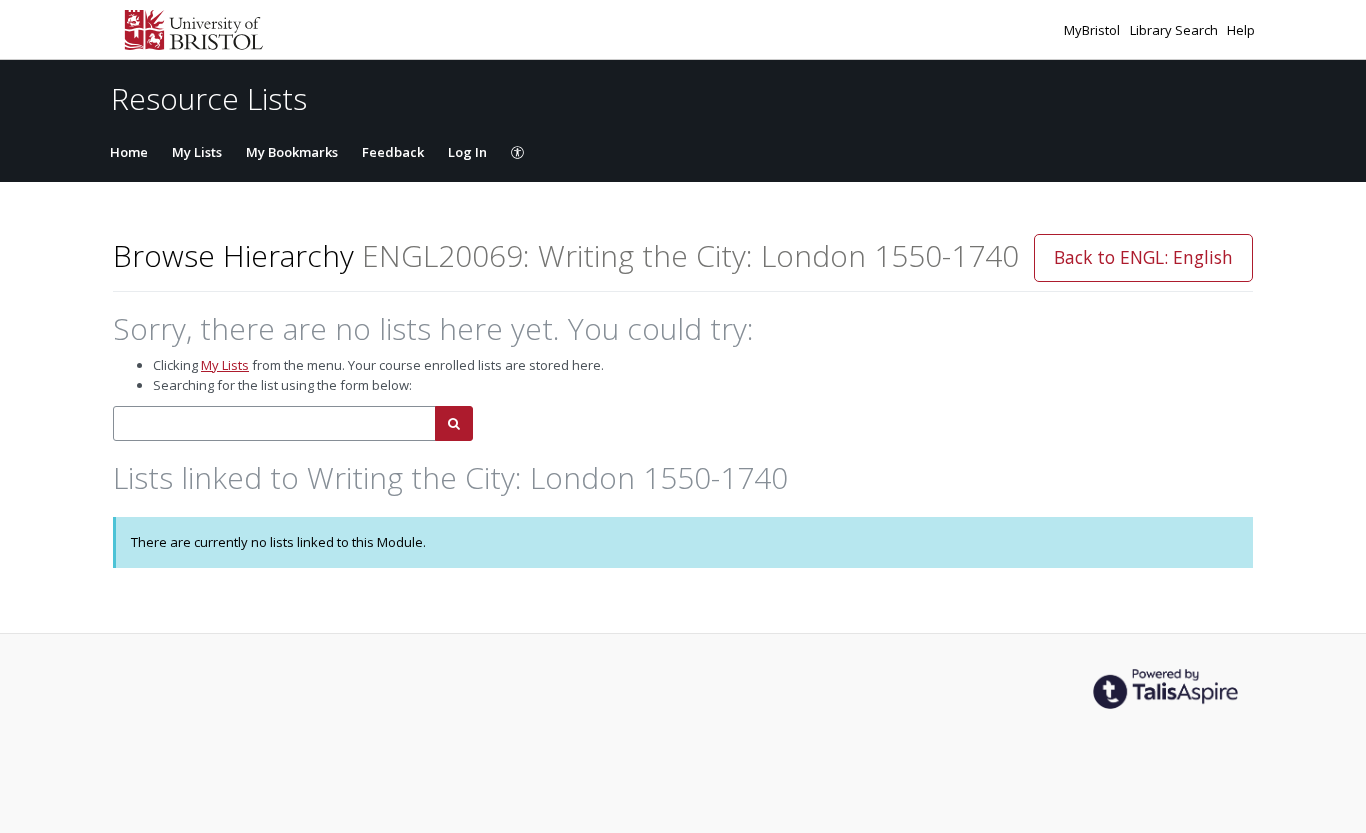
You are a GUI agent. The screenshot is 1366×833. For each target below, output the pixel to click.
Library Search (1175, 30)
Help (1241, 30)
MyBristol (1093, 30)
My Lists (197, 152)
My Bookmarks (292, 152)
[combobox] (274, 423)
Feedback (393, 152)
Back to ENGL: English (1143, 257)
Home (129, 152)
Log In (467, 152)
